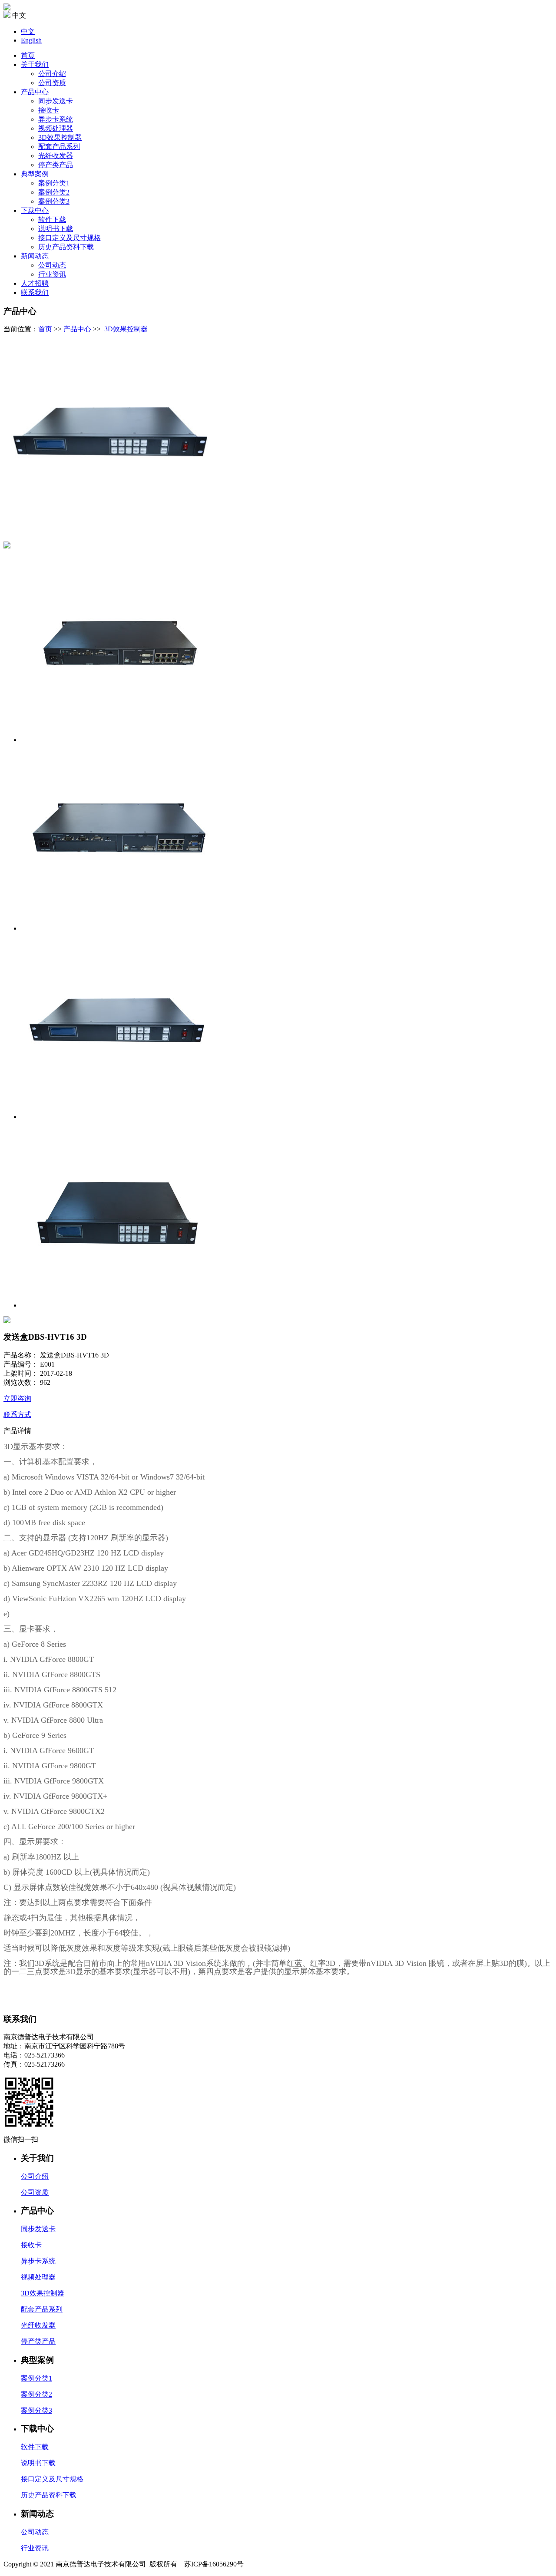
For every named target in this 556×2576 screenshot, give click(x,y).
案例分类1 (54, 183)
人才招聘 (35, 283)
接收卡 (49, 110)
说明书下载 (56, 229)
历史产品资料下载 (66, 247)
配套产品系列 (59, 147)
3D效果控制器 (60, 137)
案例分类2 (54, 192)
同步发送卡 (56, 101)
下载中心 (35, 210)
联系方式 (17, 1415)
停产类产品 (56, 165)
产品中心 (35, 92)
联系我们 (35, 292)
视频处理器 (56, 128)
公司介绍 (52, 74)
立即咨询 (17, 1399)
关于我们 (35, 64)
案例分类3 (54, 201)
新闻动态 (35, 256)
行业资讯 (52, 274)
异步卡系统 (56, 119)
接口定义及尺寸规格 (69, 238)
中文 (28, 31)
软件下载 (52, 220)
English (31, 40)
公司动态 (52, 265)
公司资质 (52, 83)
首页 (28, 55)
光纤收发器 (56, 156)
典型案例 (35, 174)
